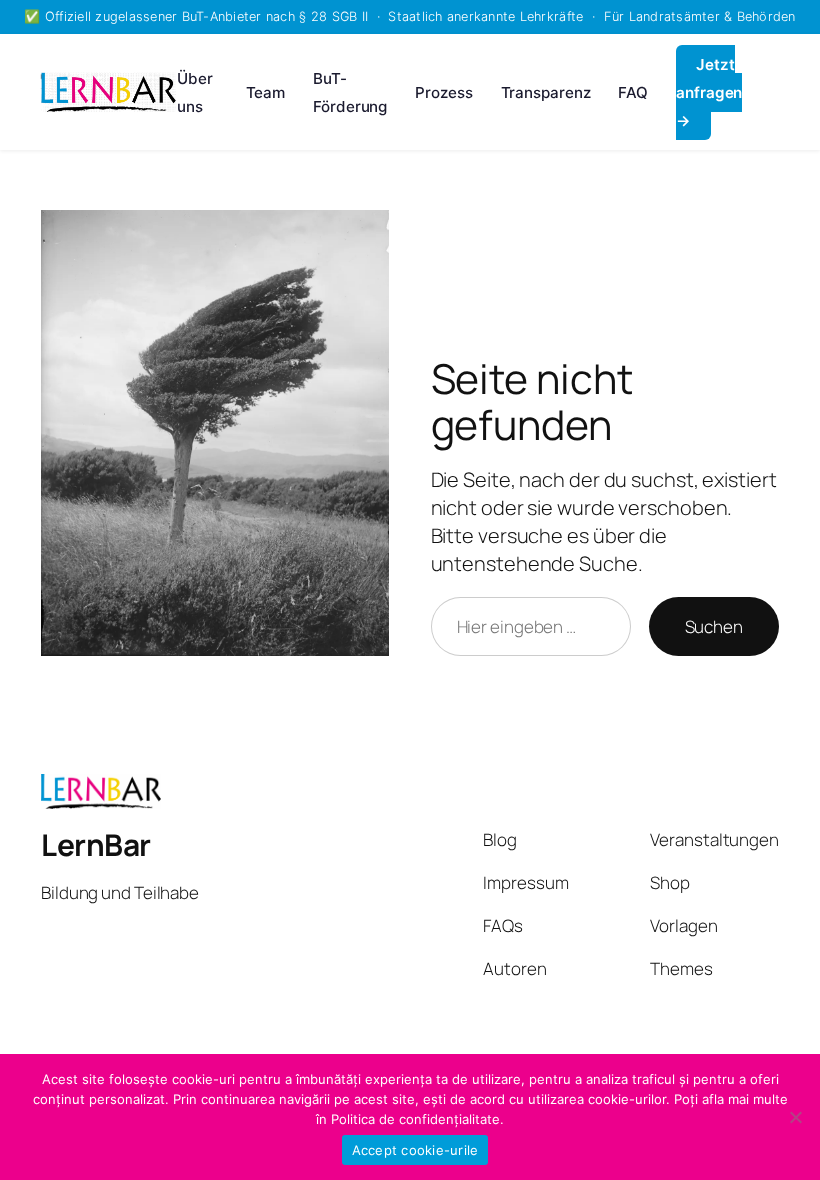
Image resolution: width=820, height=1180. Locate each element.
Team (266, 92)
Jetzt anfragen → (709, 92)
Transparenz (546, 92)
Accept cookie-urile (415, 1150)
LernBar (96, 844)
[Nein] (795, 1117)
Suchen (714, 626)
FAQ (633, 92)
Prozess (443, 92)
